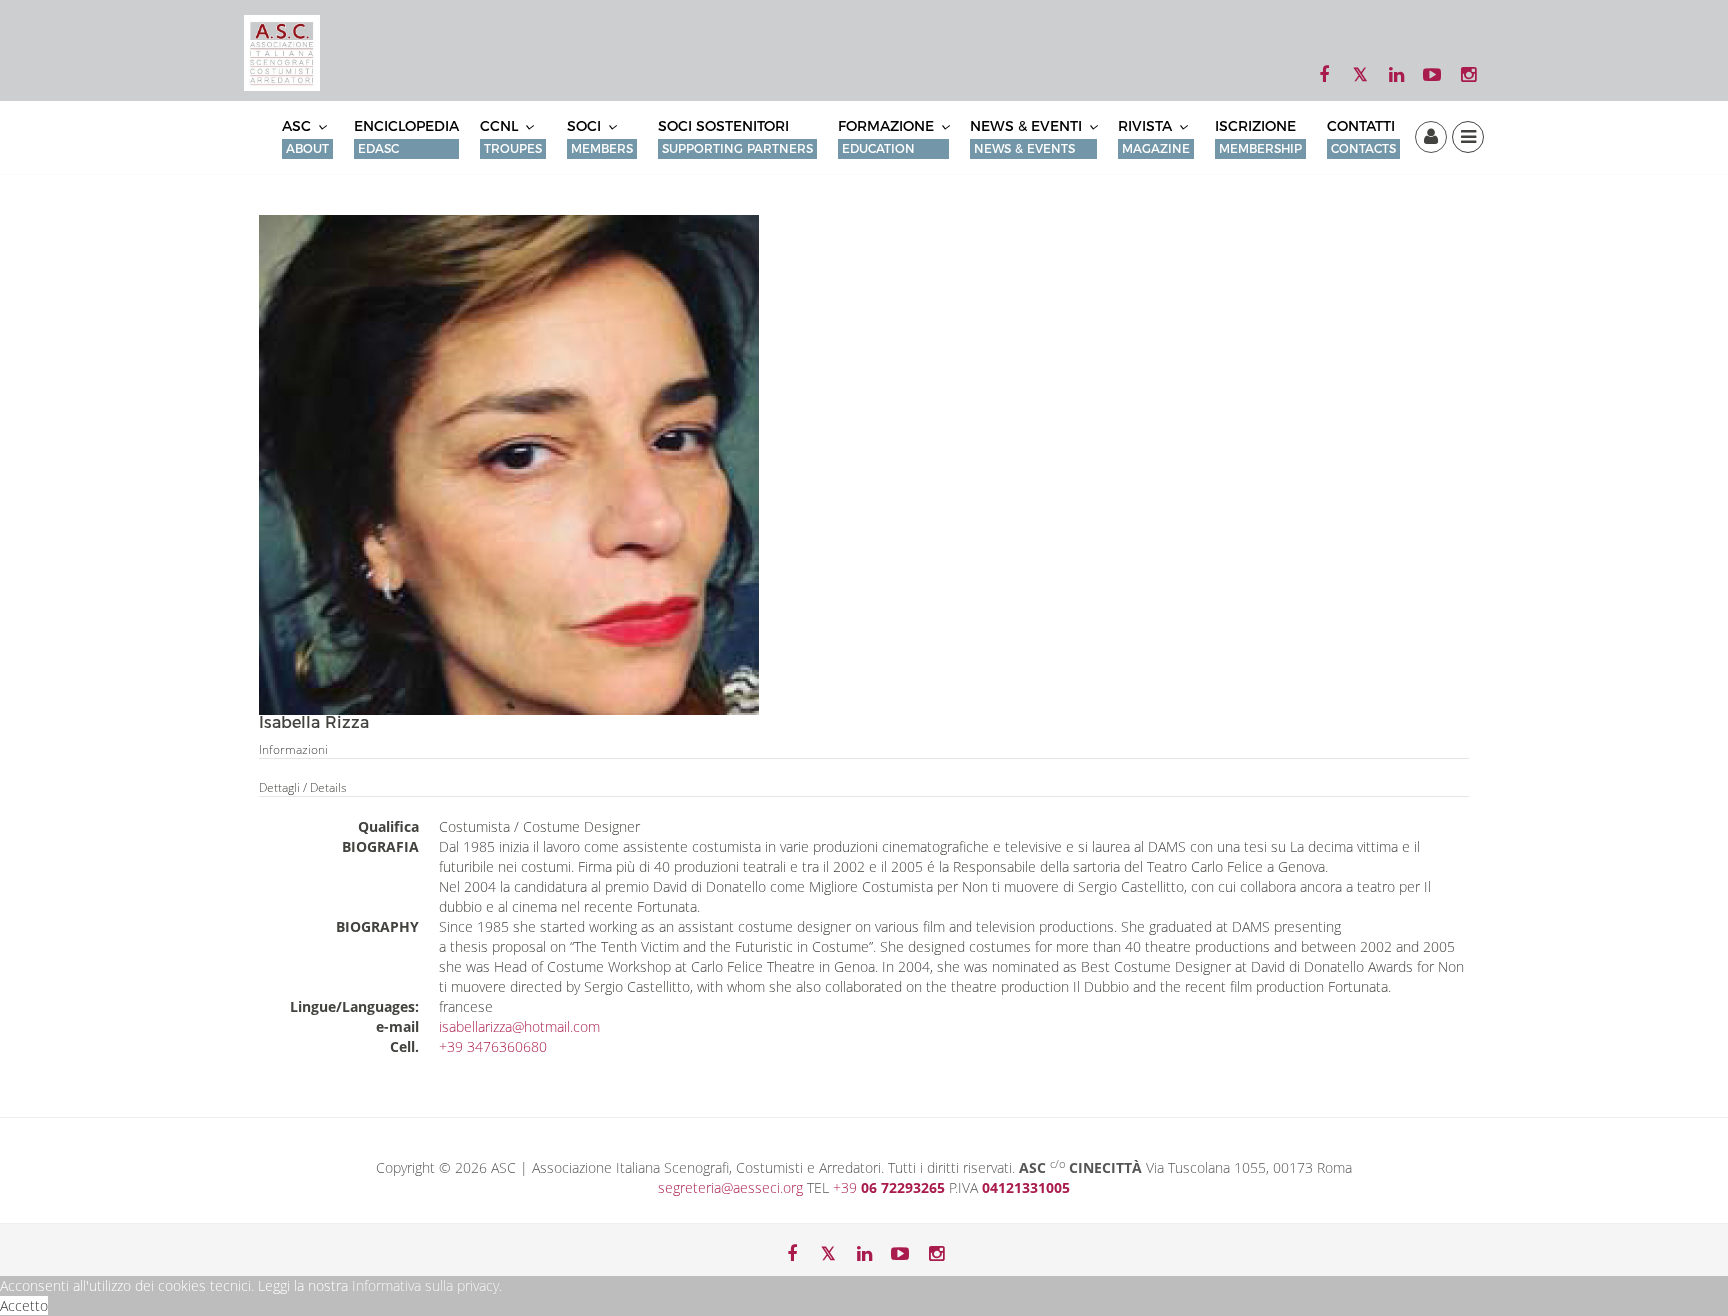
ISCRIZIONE (1258, 136)
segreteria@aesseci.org (732, 1187)
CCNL (511, 136)
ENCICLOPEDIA (406, 136)
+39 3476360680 (493, 1046)
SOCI (600, 136)
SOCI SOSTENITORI (735, 136)
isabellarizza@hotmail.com (519, 1026)
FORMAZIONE (888, 136)
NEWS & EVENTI (1028, 136)
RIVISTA (1154, 136)
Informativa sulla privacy (425, 1285)
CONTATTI (1361, 136)
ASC (305, 136)
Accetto (24, 1305)
